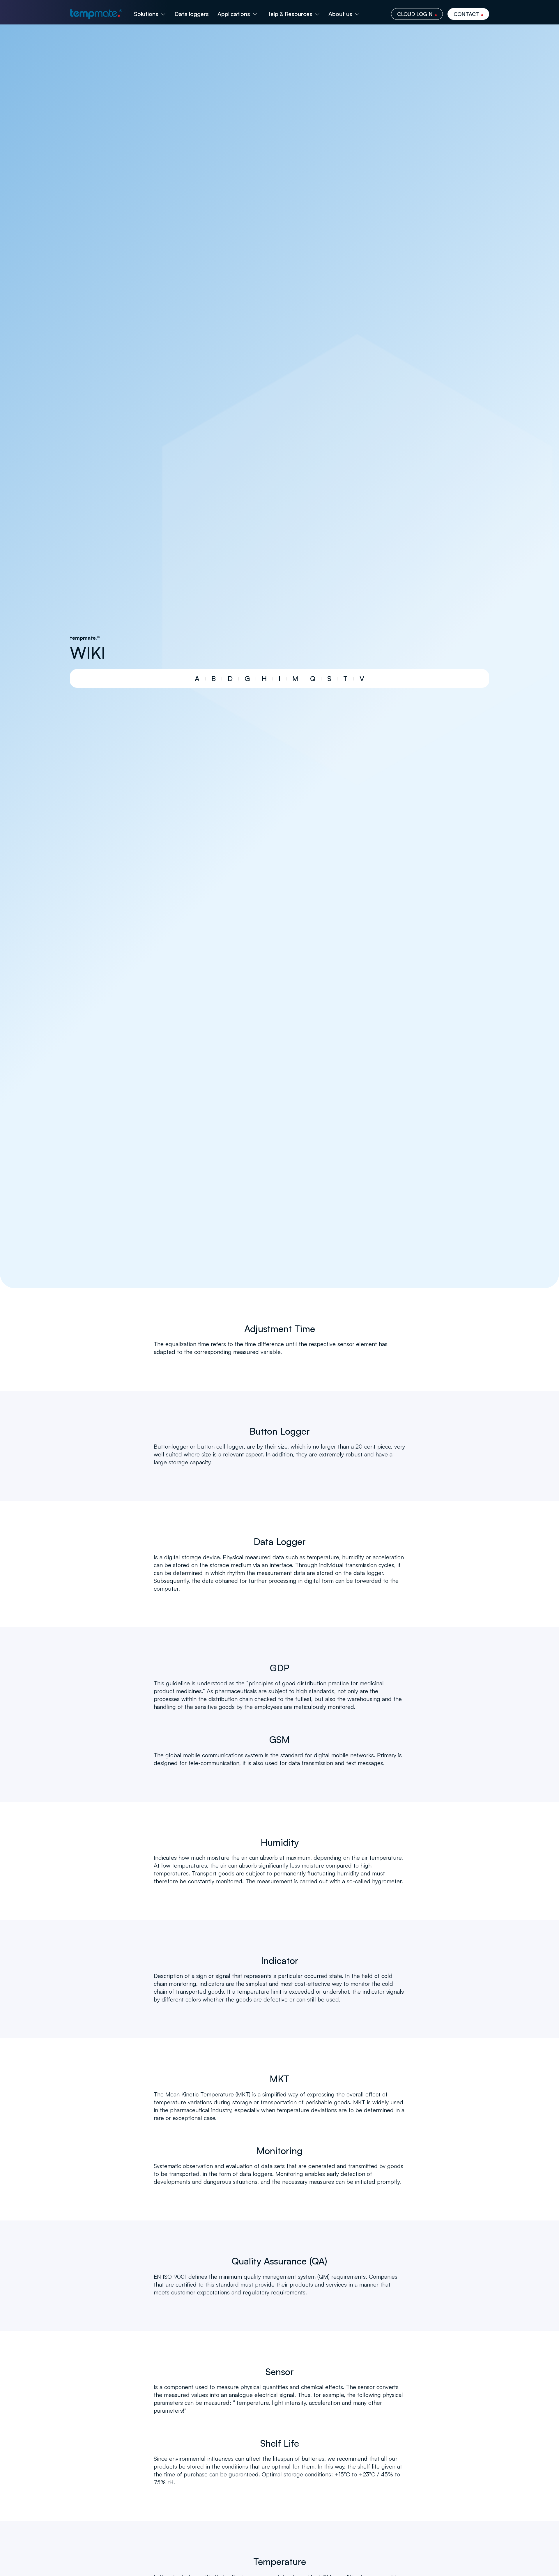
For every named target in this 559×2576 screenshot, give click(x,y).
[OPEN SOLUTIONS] (163, 14)
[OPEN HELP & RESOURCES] (317, 14)
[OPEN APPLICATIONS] (255, 14)
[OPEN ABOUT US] (357, 14)
